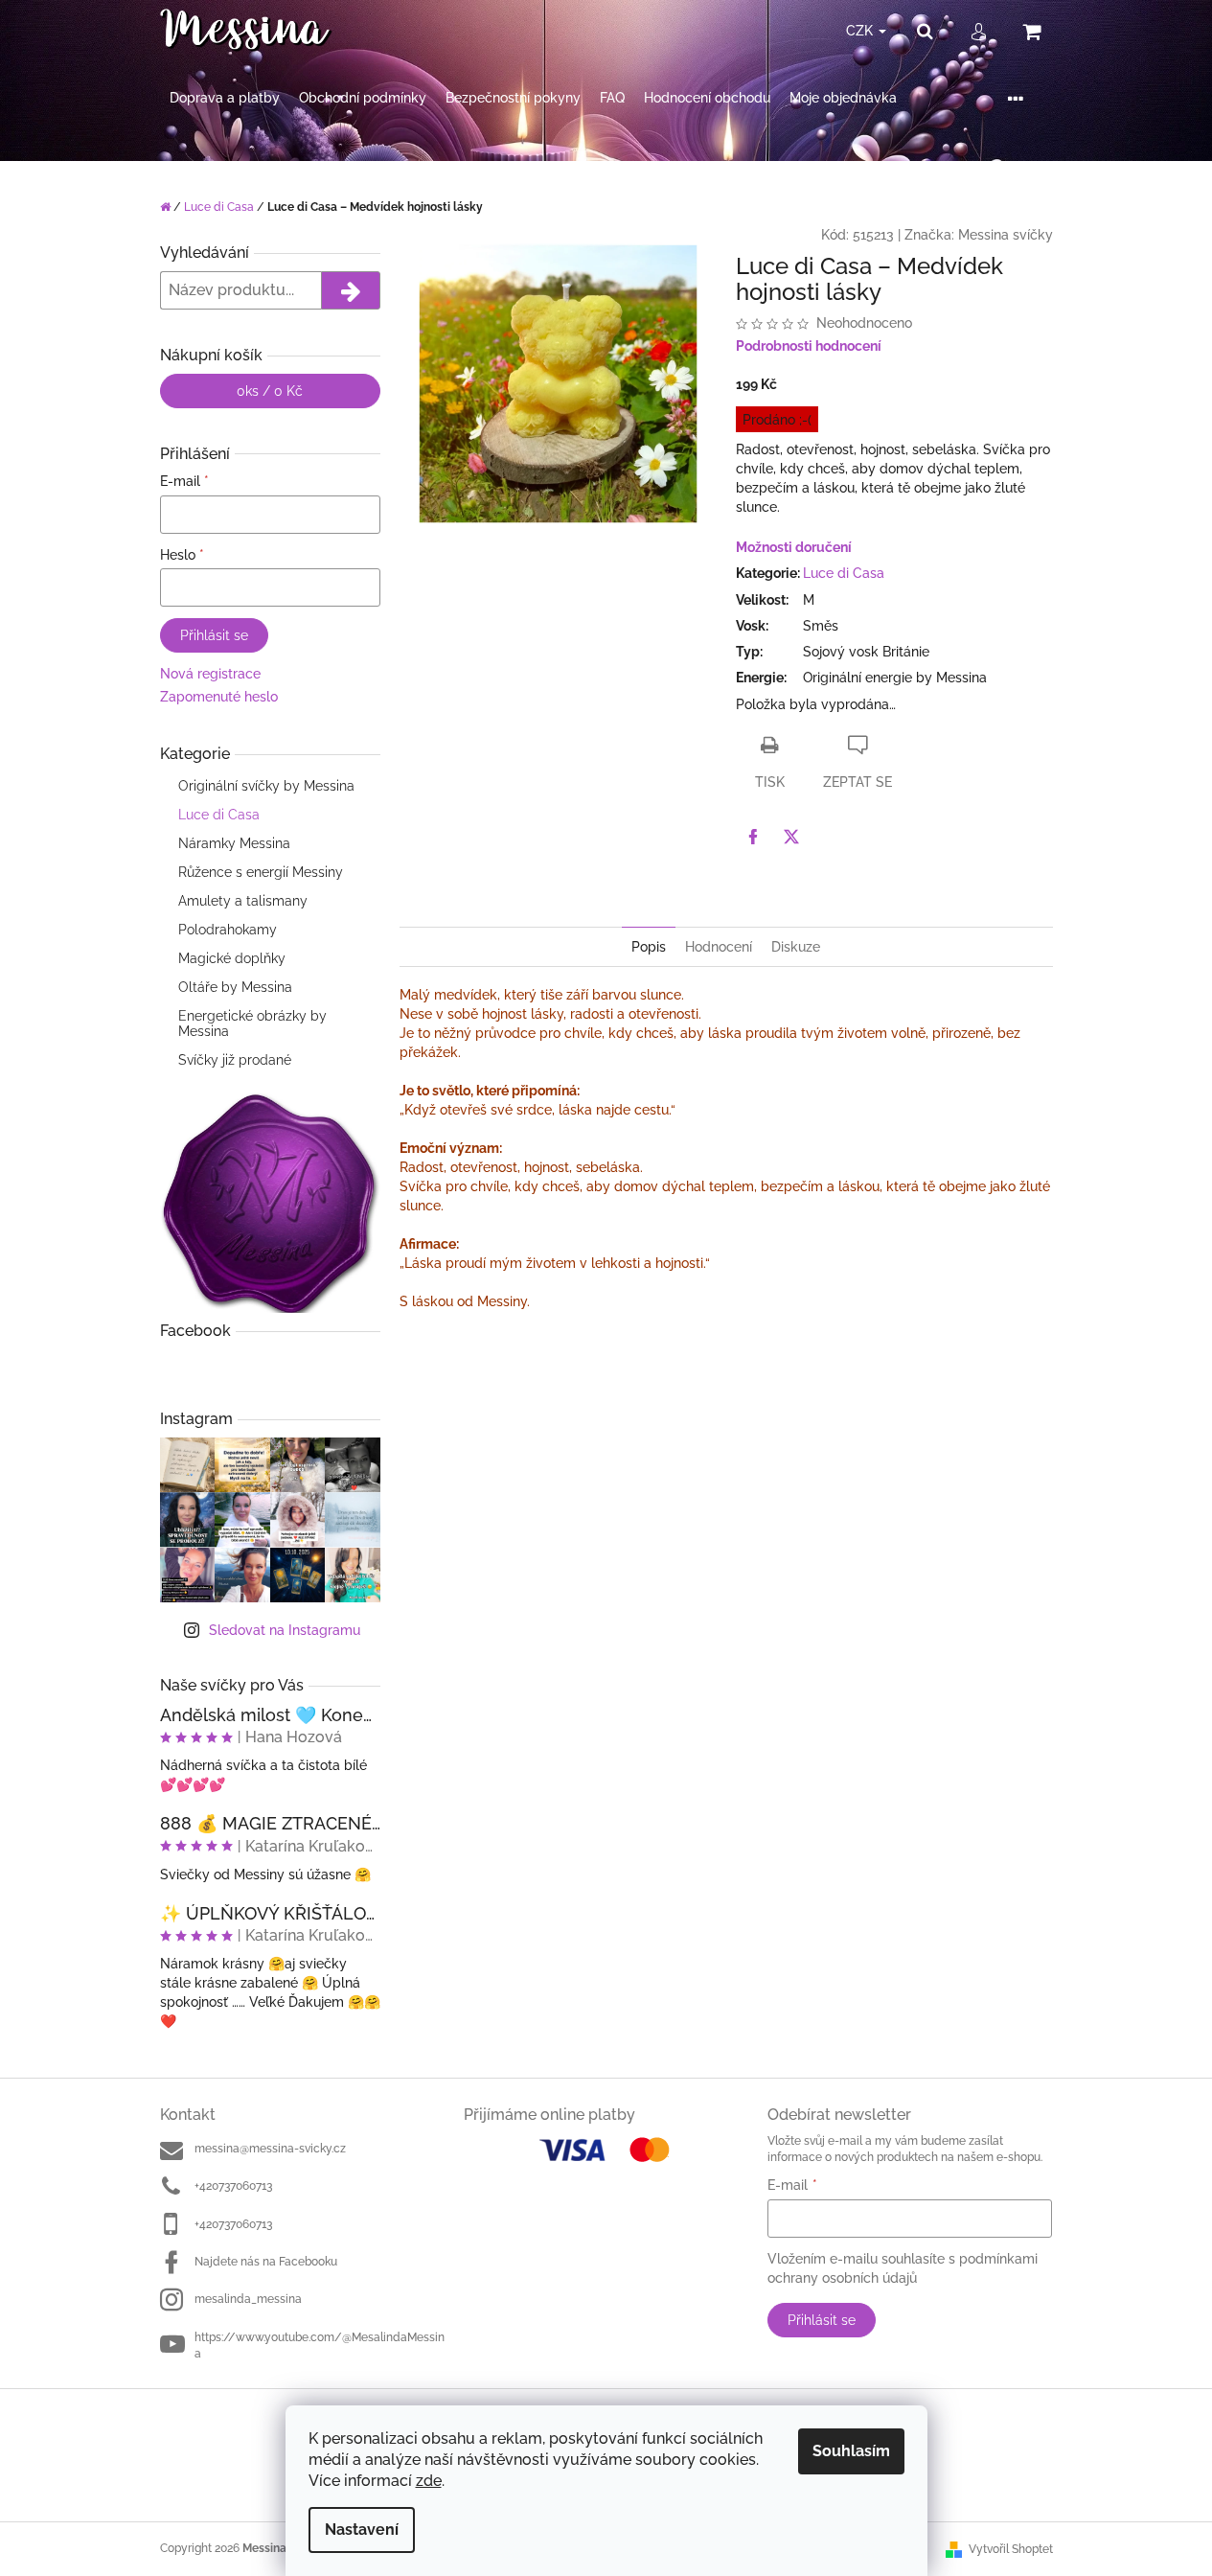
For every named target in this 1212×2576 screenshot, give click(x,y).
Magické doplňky (232, 958)
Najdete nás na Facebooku (266, 2262)
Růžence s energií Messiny (261, 872)
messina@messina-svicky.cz (270, 2149)
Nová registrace (210, 674)
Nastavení (362, 2530)
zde (429, 2481)
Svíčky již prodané (235, 1060)
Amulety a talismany (243, 901)
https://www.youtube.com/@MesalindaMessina (320, 2346)
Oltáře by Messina (235, 987)
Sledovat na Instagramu (285, 1630)
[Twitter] (791, 837)
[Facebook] (753, 837)
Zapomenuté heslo (219, 697)
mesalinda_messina (248, 2299)
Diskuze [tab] (796, 947)
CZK (861, 31)
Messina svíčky (1006, 235)
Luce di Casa (219, 815)
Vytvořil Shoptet (1011, 2549)
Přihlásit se (214, 635)
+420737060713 (233, 2186)
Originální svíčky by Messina (266, 786)
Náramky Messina (234, 843)
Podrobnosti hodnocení (809, 346)
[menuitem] (225, 98)
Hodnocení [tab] (719, 947)
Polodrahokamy (228, 930)
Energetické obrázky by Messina (252, 1023)
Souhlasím (851, 2451)
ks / (270, 391)
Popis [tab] (649, 947)
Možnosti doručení (794, 547)
